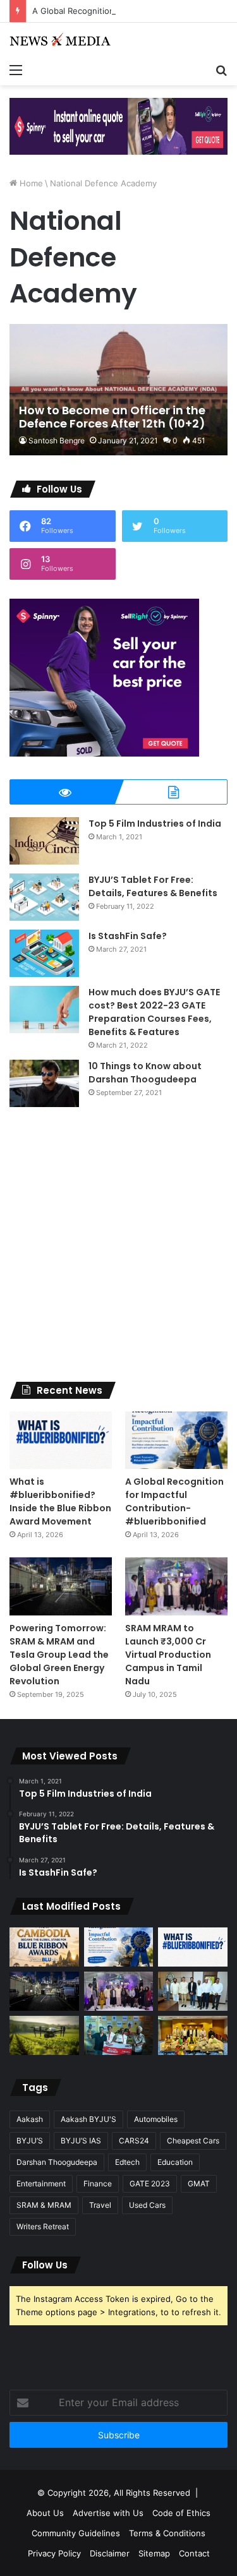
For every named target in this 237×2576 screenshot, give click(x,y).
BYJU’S (30, 2141)
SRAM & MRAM (44, 2205)
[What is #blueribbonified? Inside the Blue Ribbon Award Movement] (61, 1440)
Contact (194, 2553)
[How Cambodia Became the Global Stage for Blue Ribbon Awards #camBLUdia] (44, 1947)
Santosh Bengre (57, 440)
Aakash (30, 2119)
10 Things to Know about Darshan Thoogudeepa (145, 1073)
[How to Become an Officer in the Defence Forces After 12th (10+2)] (118, 390)
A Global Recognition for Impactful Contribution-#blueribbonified (174, 1501)
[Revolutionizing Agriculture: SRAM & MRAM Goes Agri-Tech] (44, 2035)
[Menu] (16, 69)
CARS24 (134, 2141)
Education (175, 2162)
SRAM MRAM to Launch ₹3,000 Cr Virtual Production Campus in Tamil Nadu (168, 1655)
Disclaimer (110, 2553)
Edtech (127, 2162)
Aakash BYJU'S (88, 2119)
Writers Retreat (43, 2226)
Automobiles (156, 2119)
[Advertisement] (118, 1244)
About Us (45, 2513)
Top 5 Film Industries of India (155, 824)
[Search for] (221, 69)
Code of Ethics (181, 2513)
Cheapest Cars (193, 2141)
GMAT (199, 2184)
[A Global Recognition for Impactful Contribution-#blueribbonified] (176, 1440)
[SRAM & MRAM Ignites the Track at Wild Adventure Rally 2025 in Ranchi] (119, 2035)
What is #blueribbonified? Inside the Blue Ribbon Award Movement (60, 1501)
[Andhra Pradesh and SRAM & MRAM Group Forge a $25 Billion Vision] (193, 1991)
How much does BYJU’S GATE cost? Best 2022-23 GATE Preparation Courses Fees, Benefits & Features (154, 1012)
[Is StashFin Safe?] (44, 953)
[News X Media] (60, 40)
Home (30, 183)
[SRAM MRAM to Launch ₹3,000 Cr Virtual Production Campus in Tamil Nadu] (176, 1586)
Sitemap (154, 2553)
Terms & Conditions (167, 2533)
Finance (98, 2184)
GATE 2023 (150, 2184)
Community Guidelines (76, 2533)
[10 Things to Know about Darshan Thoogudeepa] (44, 1083)
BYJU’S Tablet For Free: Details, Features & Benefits (153, 886)
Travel (100, 2205)
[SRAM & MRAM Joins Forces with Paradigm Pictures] (193, 2035)
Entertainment (41, 2184)
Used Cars (147, 2205)
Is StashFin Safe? (128, 936)
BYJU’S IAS (81, 2141)
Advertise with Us (108, 2513)
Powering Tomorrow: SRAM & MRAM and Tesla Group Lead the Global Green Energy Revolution (59, 1655)
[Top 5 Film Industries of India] (44, 841)
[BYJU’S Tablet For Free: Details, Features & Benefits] (44, 897)
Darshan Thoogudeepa (57, 2162)
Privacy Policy (54, 2553)
